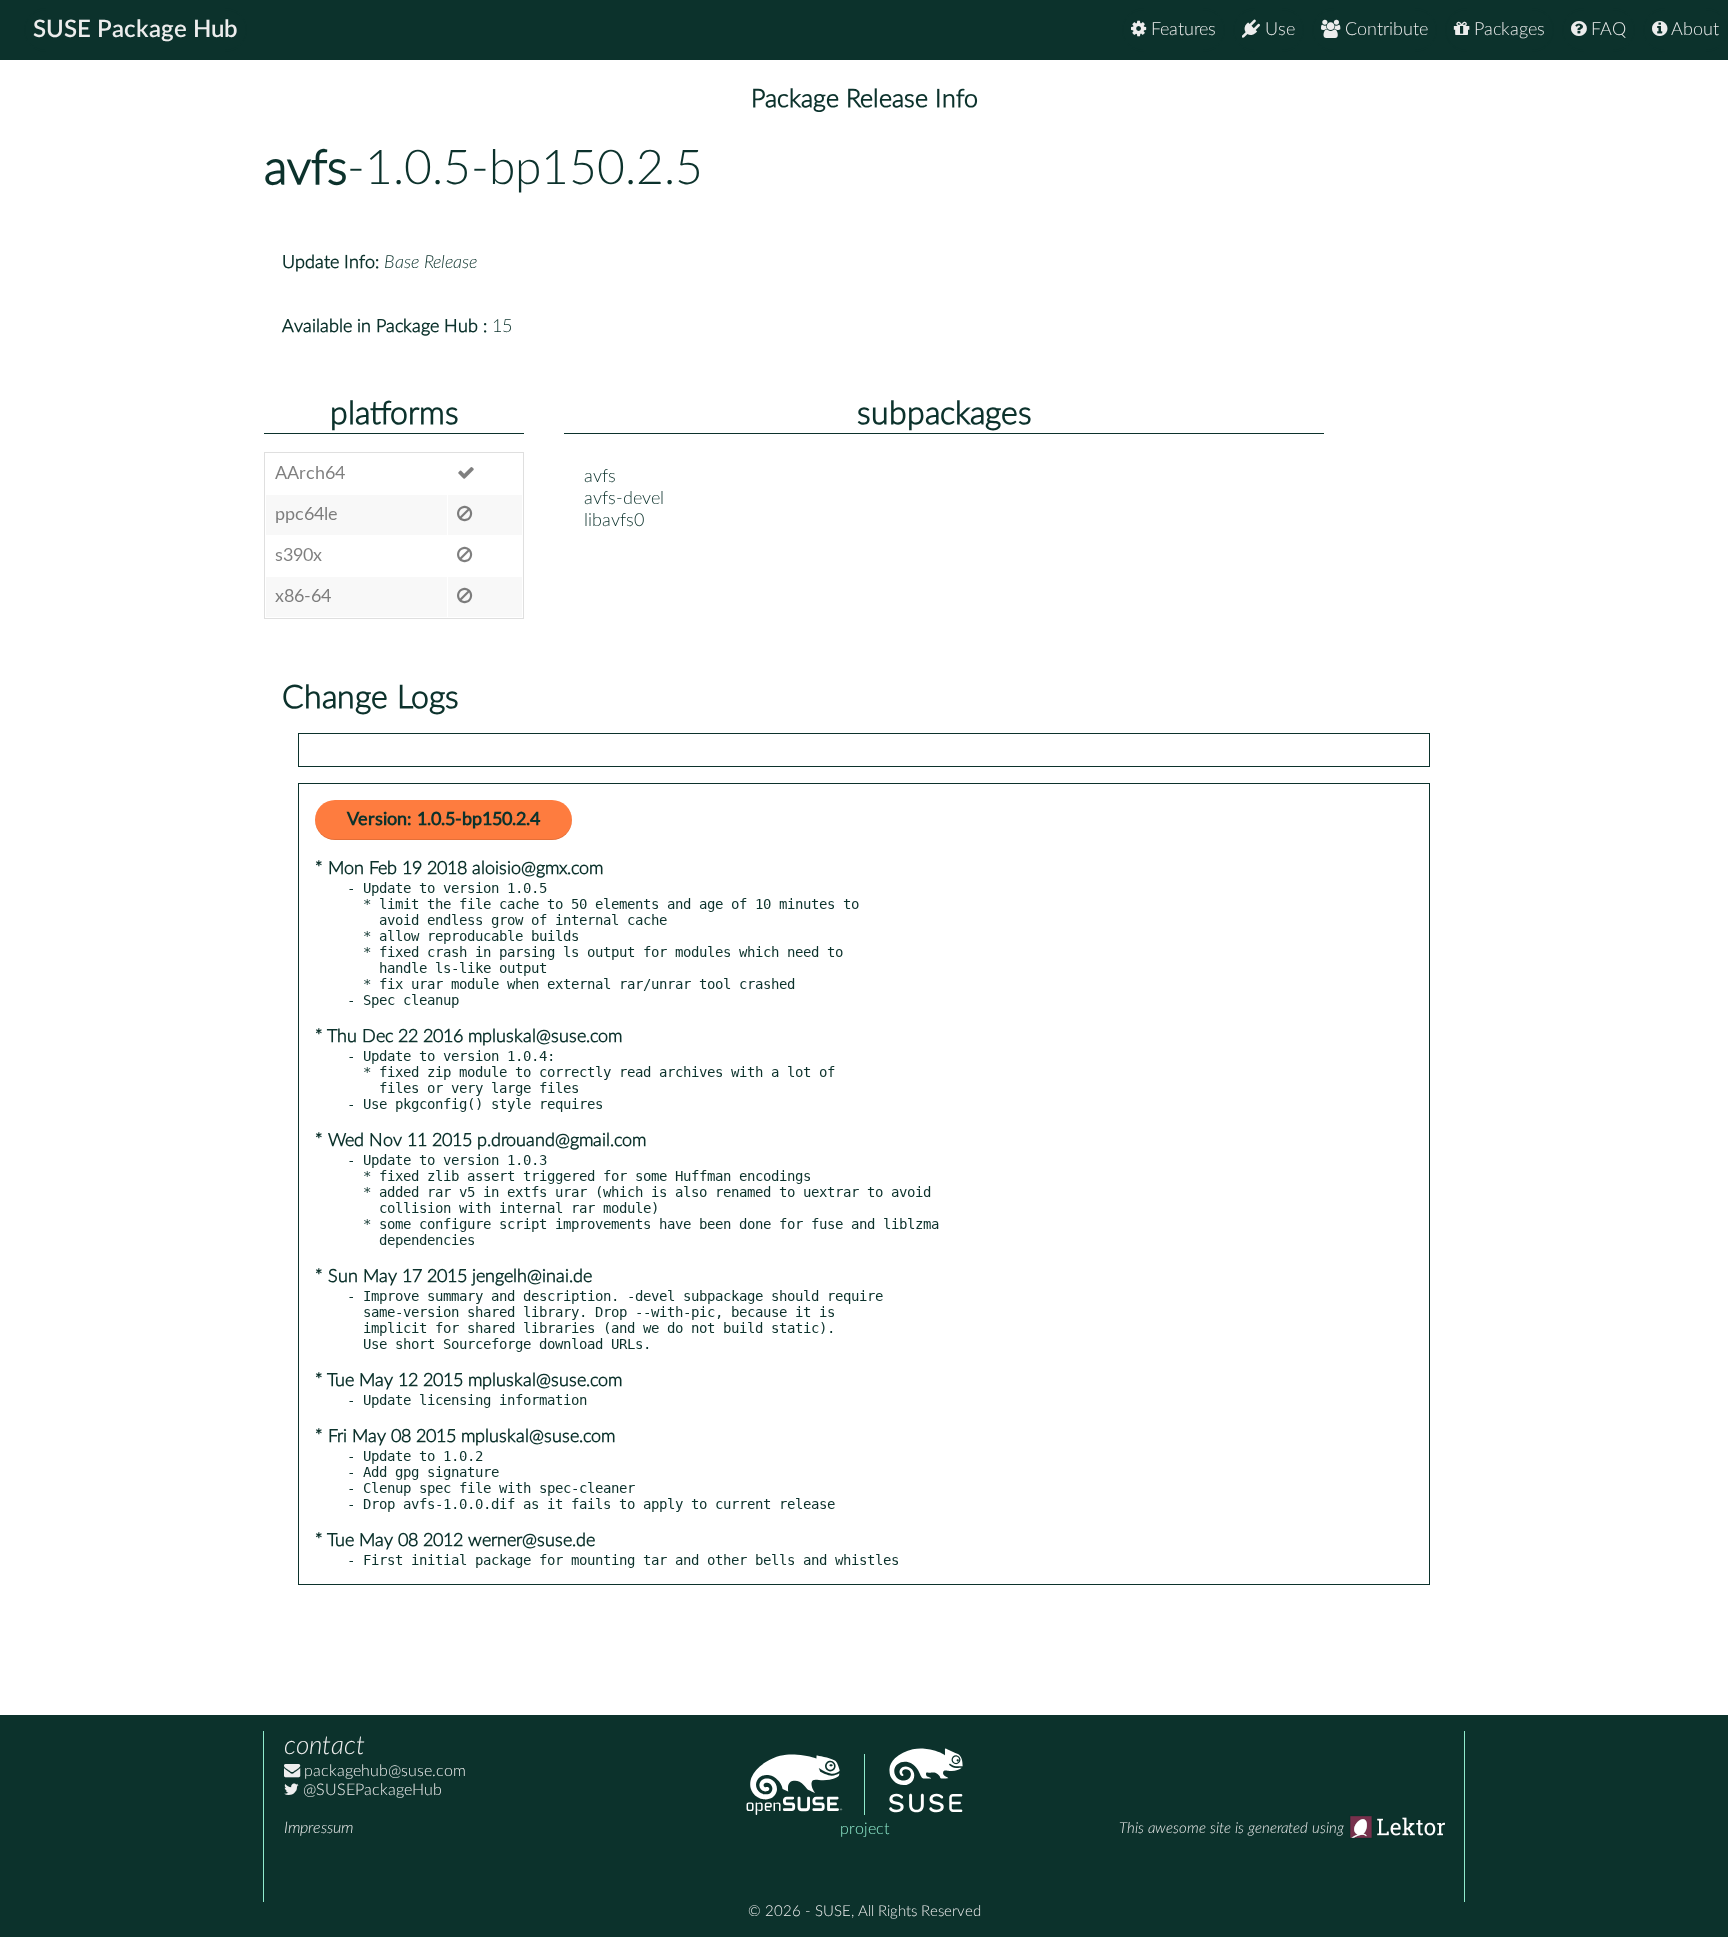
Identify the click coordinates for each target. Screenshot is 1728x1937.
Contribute (1384, 30)
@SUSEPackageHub (370, 1790)
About (1693, 30)
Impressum (318, 1828)
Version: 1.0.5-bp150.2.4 (443, 820)
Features (1181, 30)
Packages (1507, 30)
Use (1277, 30)
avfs (305, 169)
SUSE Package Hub (135, 30)
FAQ (1606, 30)
